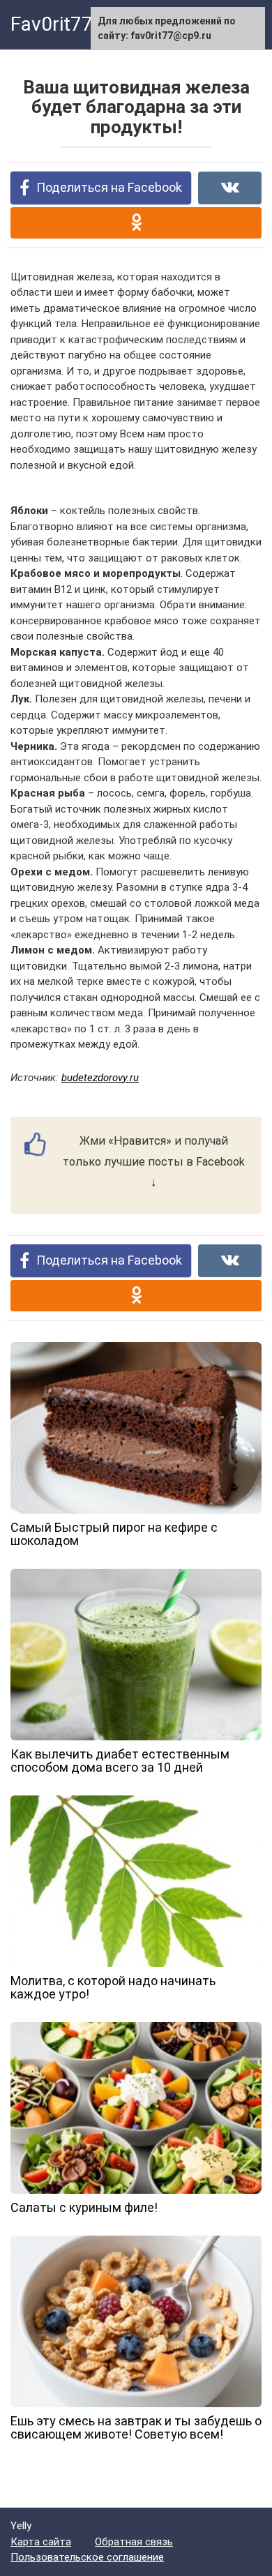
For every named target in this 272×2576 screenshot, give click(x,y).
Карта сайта (41, 2542)
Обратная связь (134, 2542)
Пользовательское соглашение (87, 2557)
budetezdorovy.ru (100, 1078)
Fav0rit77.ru (63, 24)
